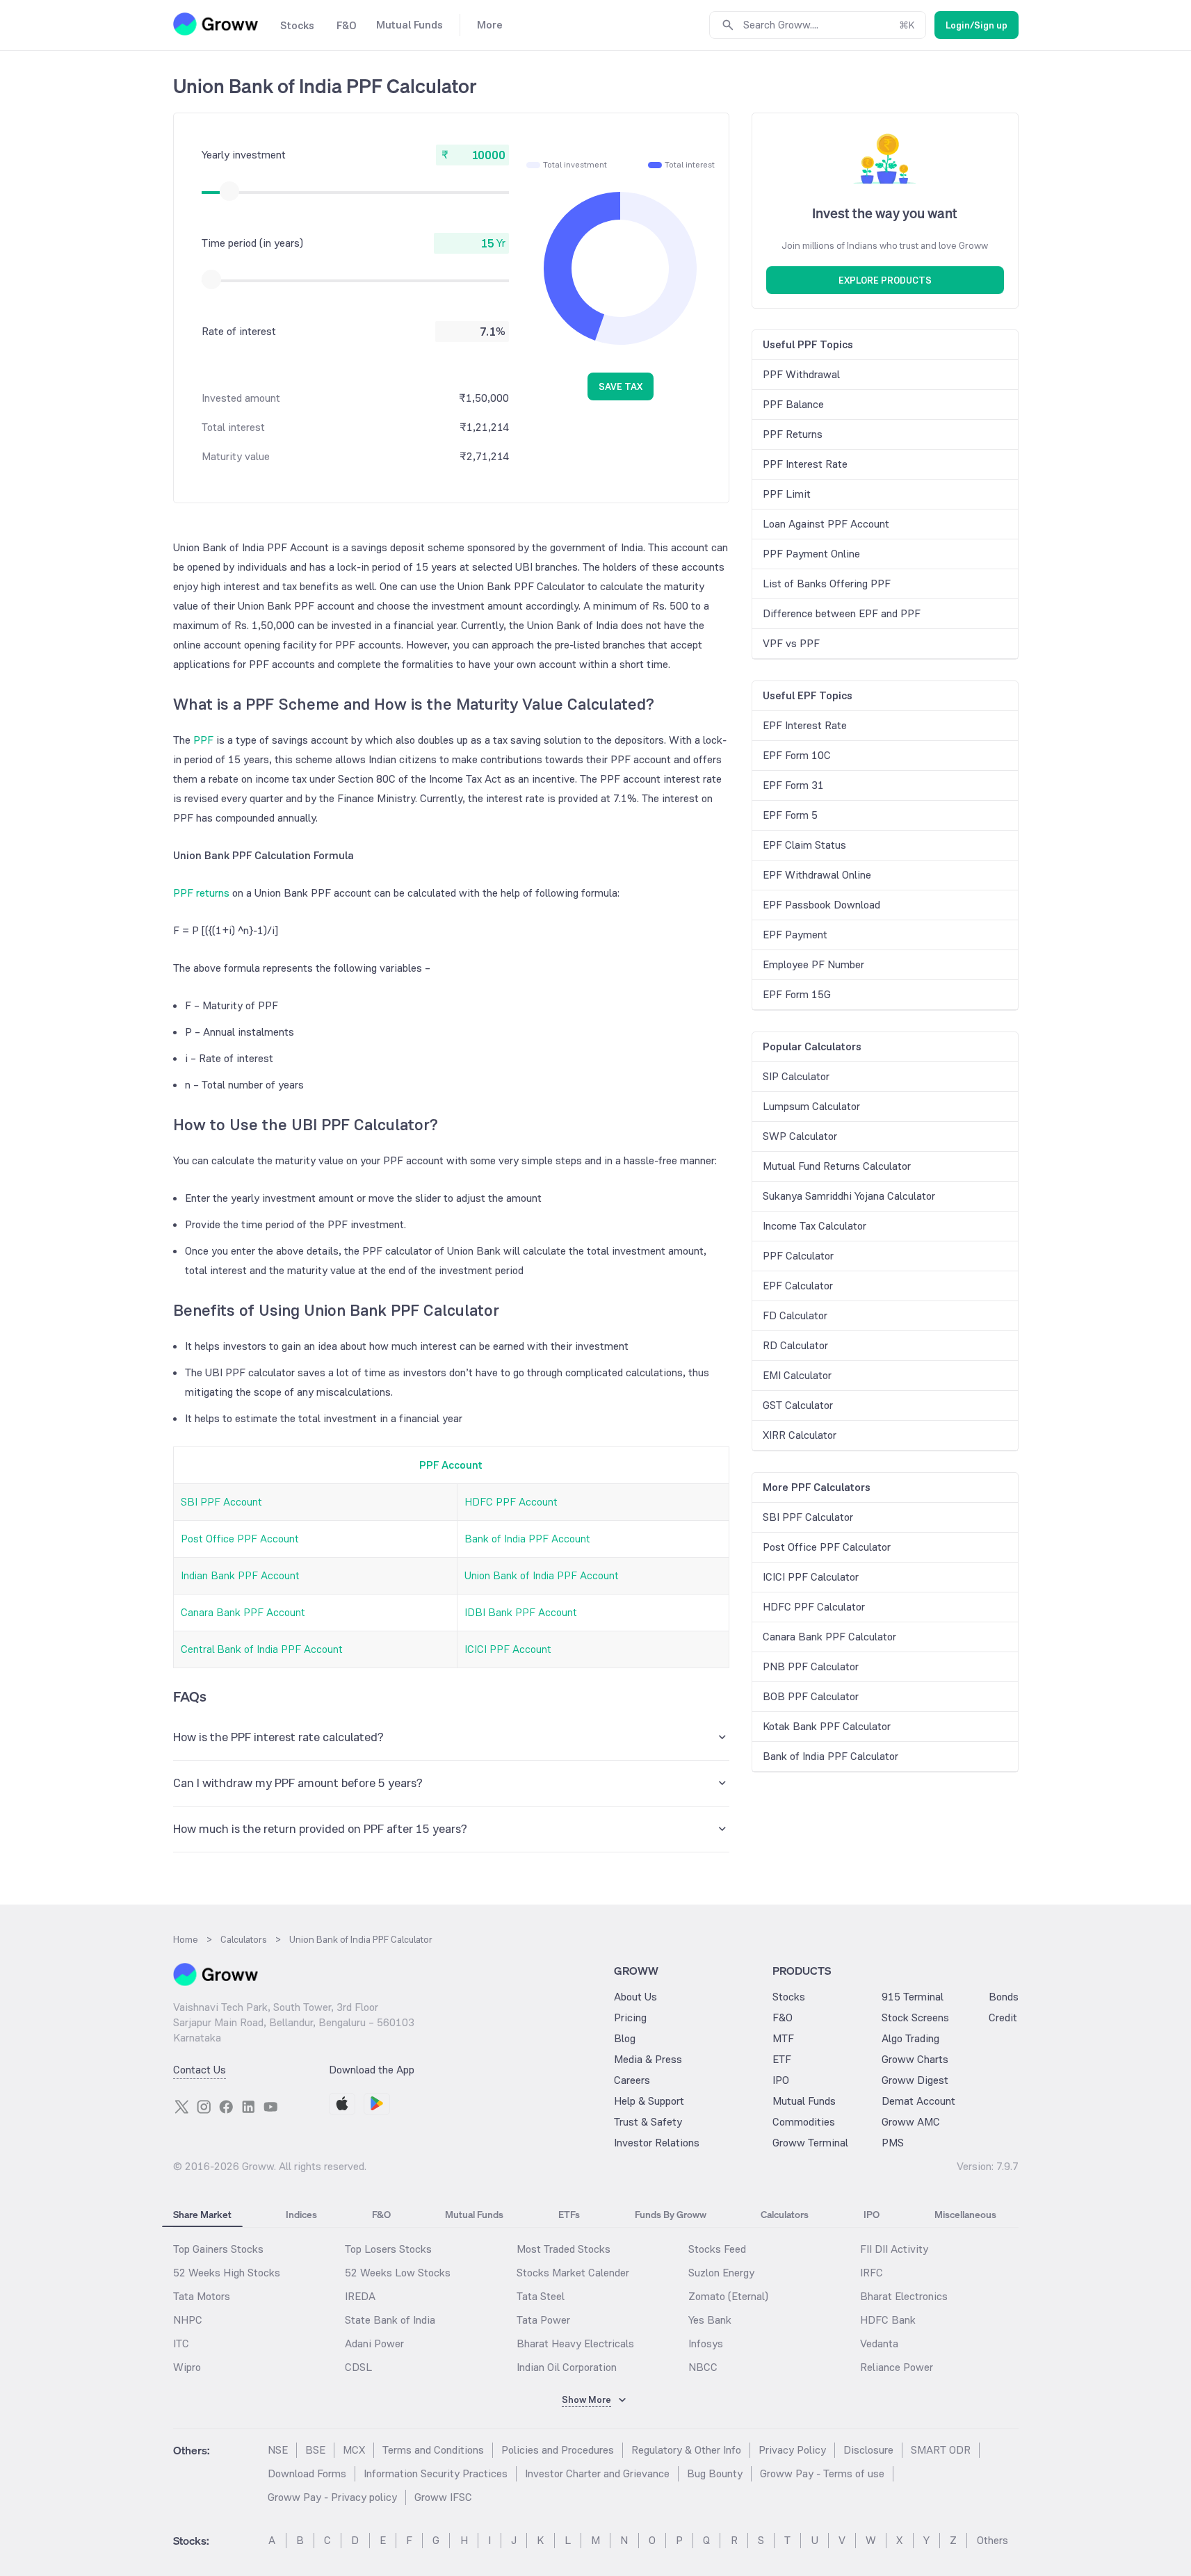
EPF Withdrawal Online (817, 875)
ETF (782, 2059)
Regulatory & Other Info (686, 2450)
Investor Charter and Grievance (597, 2473)
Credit (1003, 2017)
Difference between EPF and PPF (842, 613)
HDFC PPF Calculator (814, 1607)
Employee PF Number (813, 964)
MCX (354, 2450)
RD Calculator (795, 1345)
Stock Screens (915, 2017)
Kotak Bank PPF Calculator (827, 1726)
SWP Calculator (800, 1136)
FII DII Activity (894, 2249)
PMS (893, 2143)
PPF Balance (793, 404)
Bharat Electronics (904, 2296)
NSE (278, 2450)
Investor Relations (657, 2143)
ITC (181, 2343)
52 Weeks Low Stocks (398, 2273)
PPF (203, 740)
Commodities (804, 2122)
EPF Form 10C (797, 755)
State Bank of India (390, 2320)
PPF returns (201, 893)
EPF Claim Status (804, 845)
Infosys (706, 2343)
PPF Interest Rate (805, 464)
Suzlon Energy (721, 2273)
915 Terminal (913, 1997)
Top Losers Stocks (388, 2249)
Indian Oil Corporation (567, 2367)
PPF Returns (793, 434)
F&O (783, 2017)
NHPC (188, 2320)
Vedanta (879, 2343)
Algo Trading (910, 2038)
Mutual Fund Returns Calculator (837, 1166)
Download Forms (307, 2473)
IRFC (872, 2273)
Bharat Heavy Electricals (575, 2343)
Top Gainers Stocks (218, 2249)
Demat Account (918, 2101)
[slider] (229, 191)
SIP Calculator (796, 1076)
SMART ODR (941, 2450)
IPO (781, 2080)
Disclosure (868, 2450)
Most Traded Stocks (564, 2249)
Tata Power (543, 2320)
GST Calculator (798, 1405)
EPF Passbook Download (821, 905)
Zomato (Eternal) (728, 2296)
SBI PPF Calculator (808, 1517)
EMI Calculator (797, 1375)
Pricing (630, 2017)
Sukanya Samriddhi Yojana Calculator (849, 1196)
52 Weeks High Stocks (227, 2273)
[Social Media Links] (181, 2107)
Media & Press (648, 2059)
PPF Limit (787, 494)
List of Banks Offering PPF (827, 584)
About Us (635, 1997)
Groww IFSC (443, 2497)
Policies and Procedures (558, 2450)
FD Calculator (795, 1315)
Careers (632, 2080)
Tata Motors (202, 2296)
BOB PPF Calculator (811, 1696)
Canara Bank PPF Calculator (829, 1637)
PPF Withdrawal (801, 374)
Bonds (1004, 1997)
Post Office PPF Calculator (827, 1547)
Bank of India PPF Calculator (831, 1756)
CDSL (358, 2367)
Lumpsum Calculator (811, 1106)
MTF (783, 2038)
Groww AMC (911, 2122)
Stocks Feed (717, 2249)
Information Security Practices (436, 2473)
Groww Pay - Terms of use (822, 2473)
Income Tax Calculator (815, 1226)
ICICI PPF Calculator (811, 1577)
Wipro (187, 2367)
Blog (625, 2038)
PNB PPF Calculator (811, 1666)
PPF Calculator (798, 1256)
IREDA (360, 2296)
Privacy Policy (792, 2450)
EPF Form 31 (793, 785)
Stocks (789, 1997)
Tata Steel (541, 2296)
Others (992, 2540)
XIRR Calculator (800, 1435)
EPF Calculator (798, 1286)
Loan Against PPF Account (826, 524)
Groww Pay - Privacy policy (332, 2497)
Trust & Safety (648, 2122)
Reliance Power (897, 2367)
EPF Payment (795, 935)
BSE (315, 2450)
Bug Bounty (715, 2473)
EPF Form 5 (790, 815)
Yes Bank (710, 2320)
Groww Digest (915, 2080)
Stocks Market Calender (573, 2273)
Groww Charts (915, 2059)
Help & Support (649, 2101)
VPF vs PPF (791, 643)
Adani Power (374, 2343)
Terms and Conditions (433, 2450)
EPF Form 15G (797, 994)
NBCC (703, 2367)
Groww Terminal (810, 2143)
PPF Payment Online (811, 554)
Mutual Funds (804, 2101)
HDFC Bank (888, 2320)
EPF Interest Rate (805, 725)
